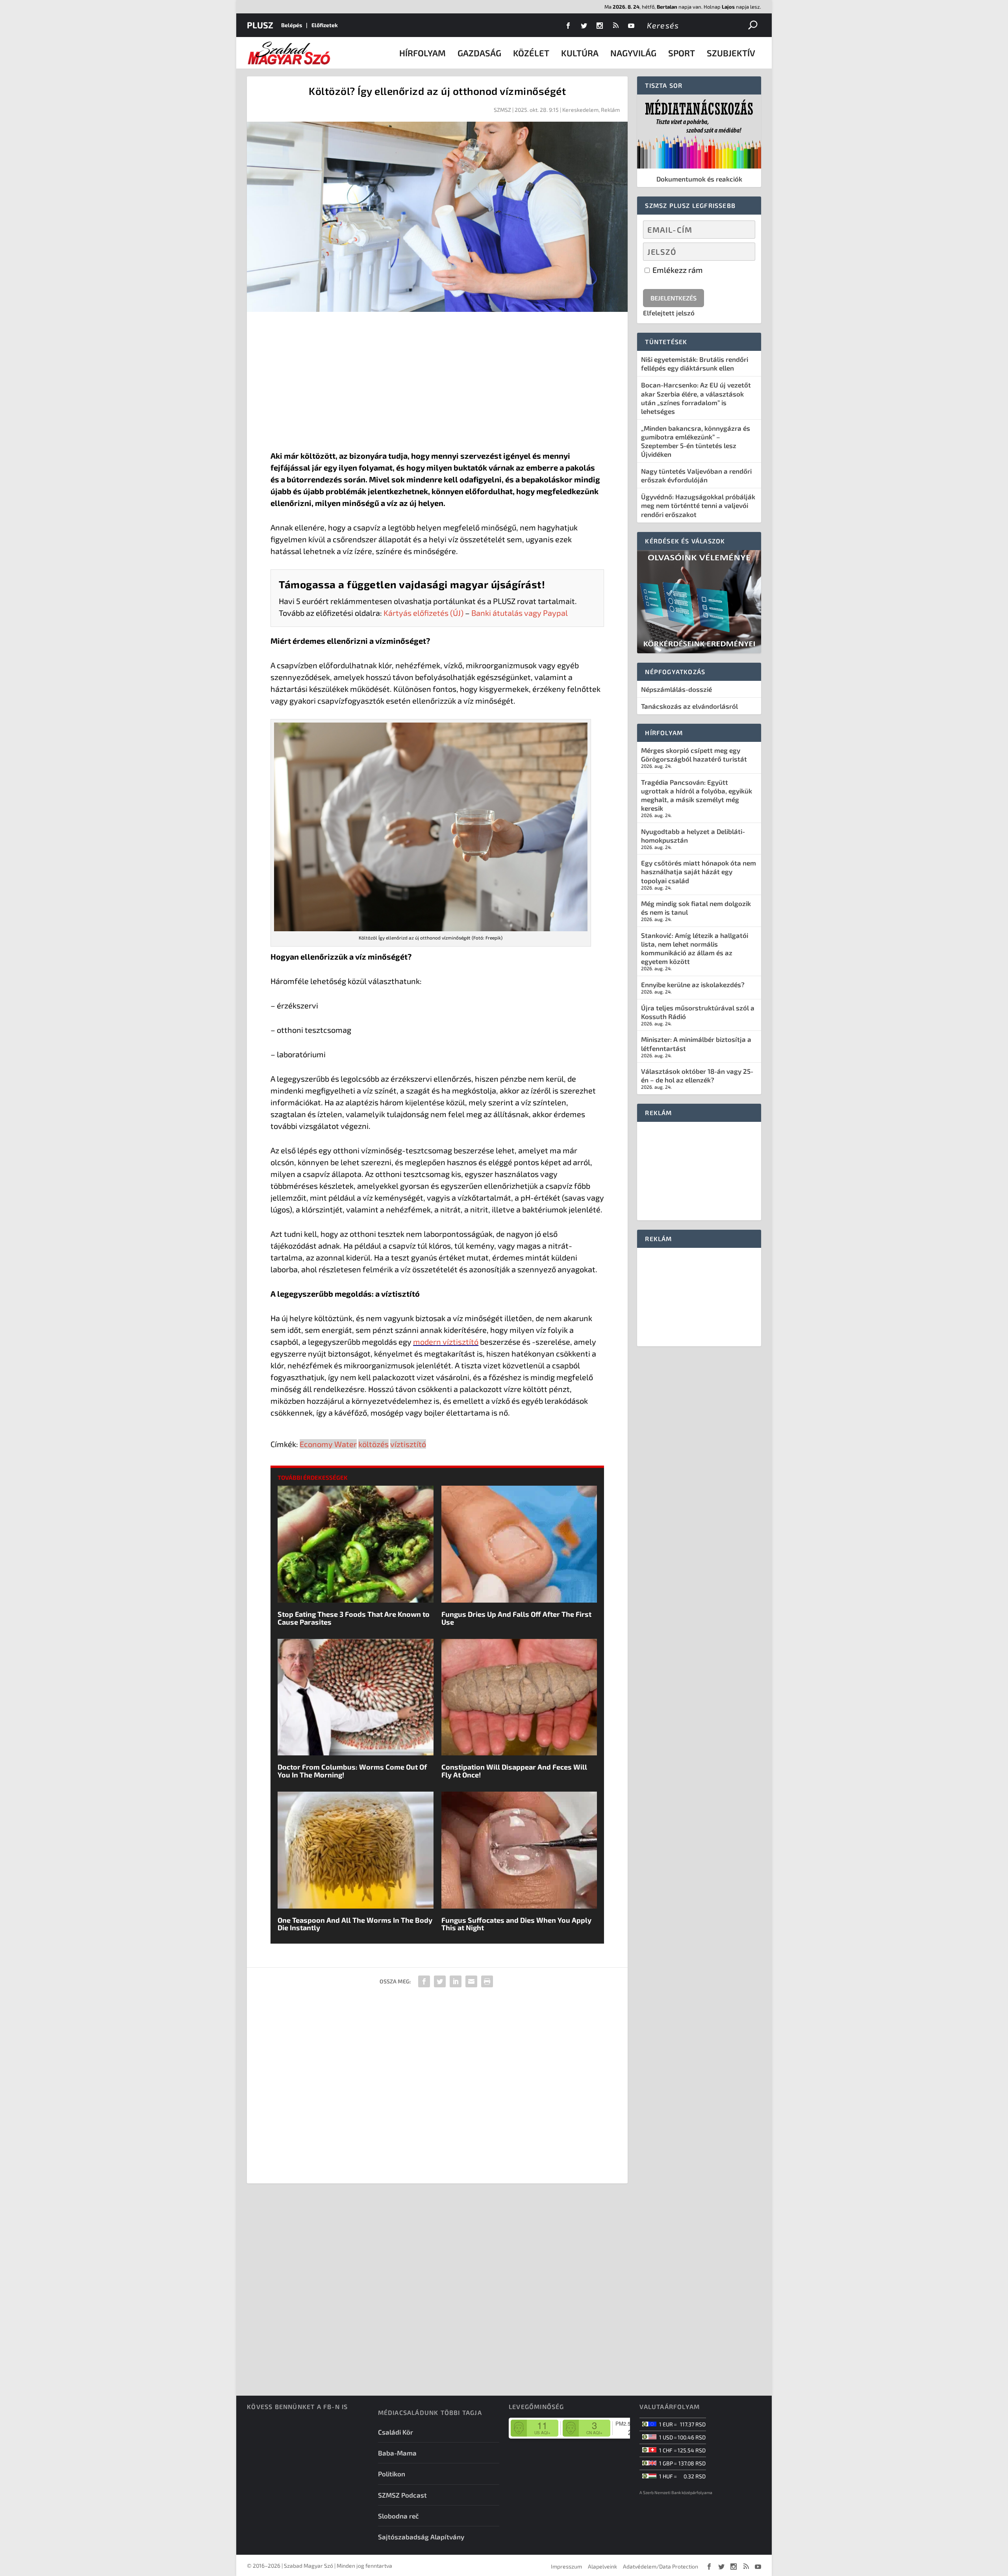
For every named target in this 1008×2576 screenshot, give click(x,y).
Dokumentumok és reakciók (699, 179)
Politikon (392, 2474)
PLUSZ (260, 25)
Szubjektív (731, 53)
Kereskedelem (580, 110)
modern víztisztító (446, 1342)
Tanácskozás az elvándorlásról (689, 706)
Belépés (292, 25)
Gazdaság (479, 53)
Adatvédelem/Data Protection (661, 2566)
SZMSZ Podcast (402, 2495)
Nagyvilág (633, 53)
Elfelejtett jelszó (669, 313)
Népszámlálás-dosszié (676, 689)
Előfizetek (325, 25)
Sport (682, 53)
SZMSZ (502, 110)
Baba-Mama (397, 2453)
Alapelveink (602, 2566)
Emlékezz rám (677, 270)
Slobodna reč (398, 2516)
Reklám (610, 110)
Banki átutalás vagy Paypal (520, 613)
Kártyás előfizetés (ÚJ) (423, 613)
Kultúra (580, 53)
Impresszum (566, 2566)
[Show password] (742, 252)
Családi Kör (396, 2432)
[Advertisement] (437, 383)
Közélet (531, 53)
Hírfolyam (422, 53)
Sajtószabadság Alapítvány (421, 2537)
